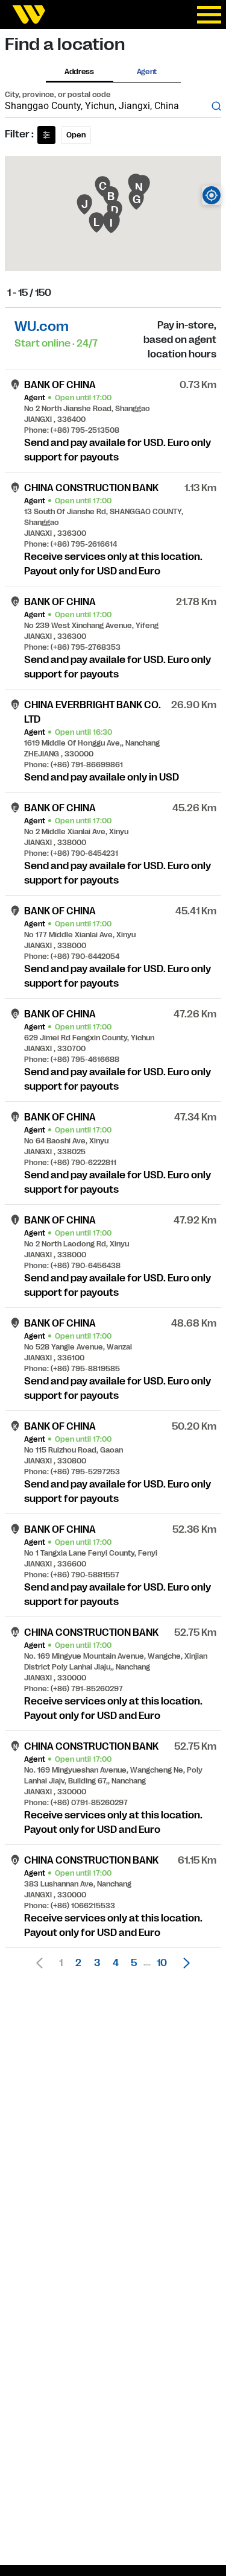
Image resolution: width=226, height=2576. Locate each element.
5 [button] (134, 1963)
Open (76, 135)
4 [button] (116, 1963)
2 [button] (78, 1963)
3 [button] (97, 1963)
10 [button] (162, 1963)
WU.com (42, 326)
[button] (183, 1963)
